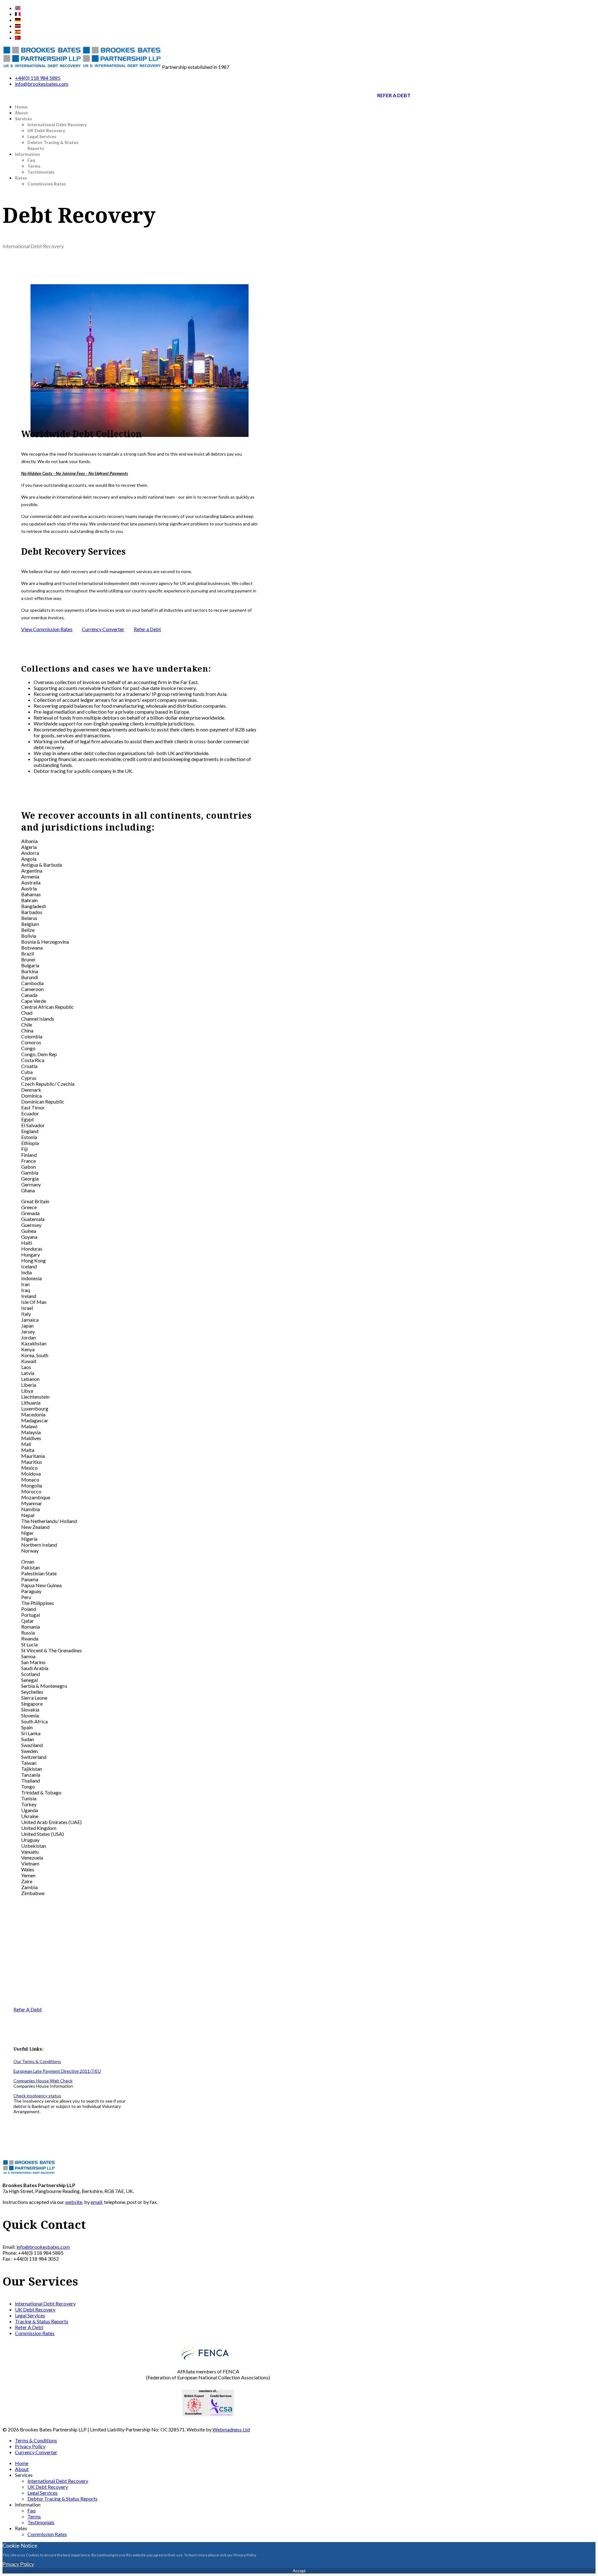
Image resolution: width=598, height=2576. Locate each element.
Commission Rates (47, 184)
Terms (34, 166)
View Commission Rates (47, 629)
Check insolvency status (37, 2096)
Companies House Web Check (43, 2081)
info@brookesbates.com (42, 84)
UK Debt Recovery (46, 130)
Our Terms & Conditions (37, 2061)
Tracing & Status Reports (42, 2321)
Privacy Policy (30, 2446)
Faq (31, 160)
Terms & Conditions (36, 2440)
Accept (299, 2571)
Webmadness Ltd (231, 2429)
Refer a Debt (147, 629)
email (96, 2202)
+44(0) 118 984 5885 (38, 78)
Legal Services (42, 136)
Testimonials (41, 172)
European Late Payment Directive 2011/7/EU (57, 2071)
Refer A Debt (394, 95)
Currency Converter (103, 629)
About (21, 113)
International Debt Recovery (57, 124)
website (74, 2202)
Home (21, 107)
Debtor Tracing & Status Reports (62, 2499)
